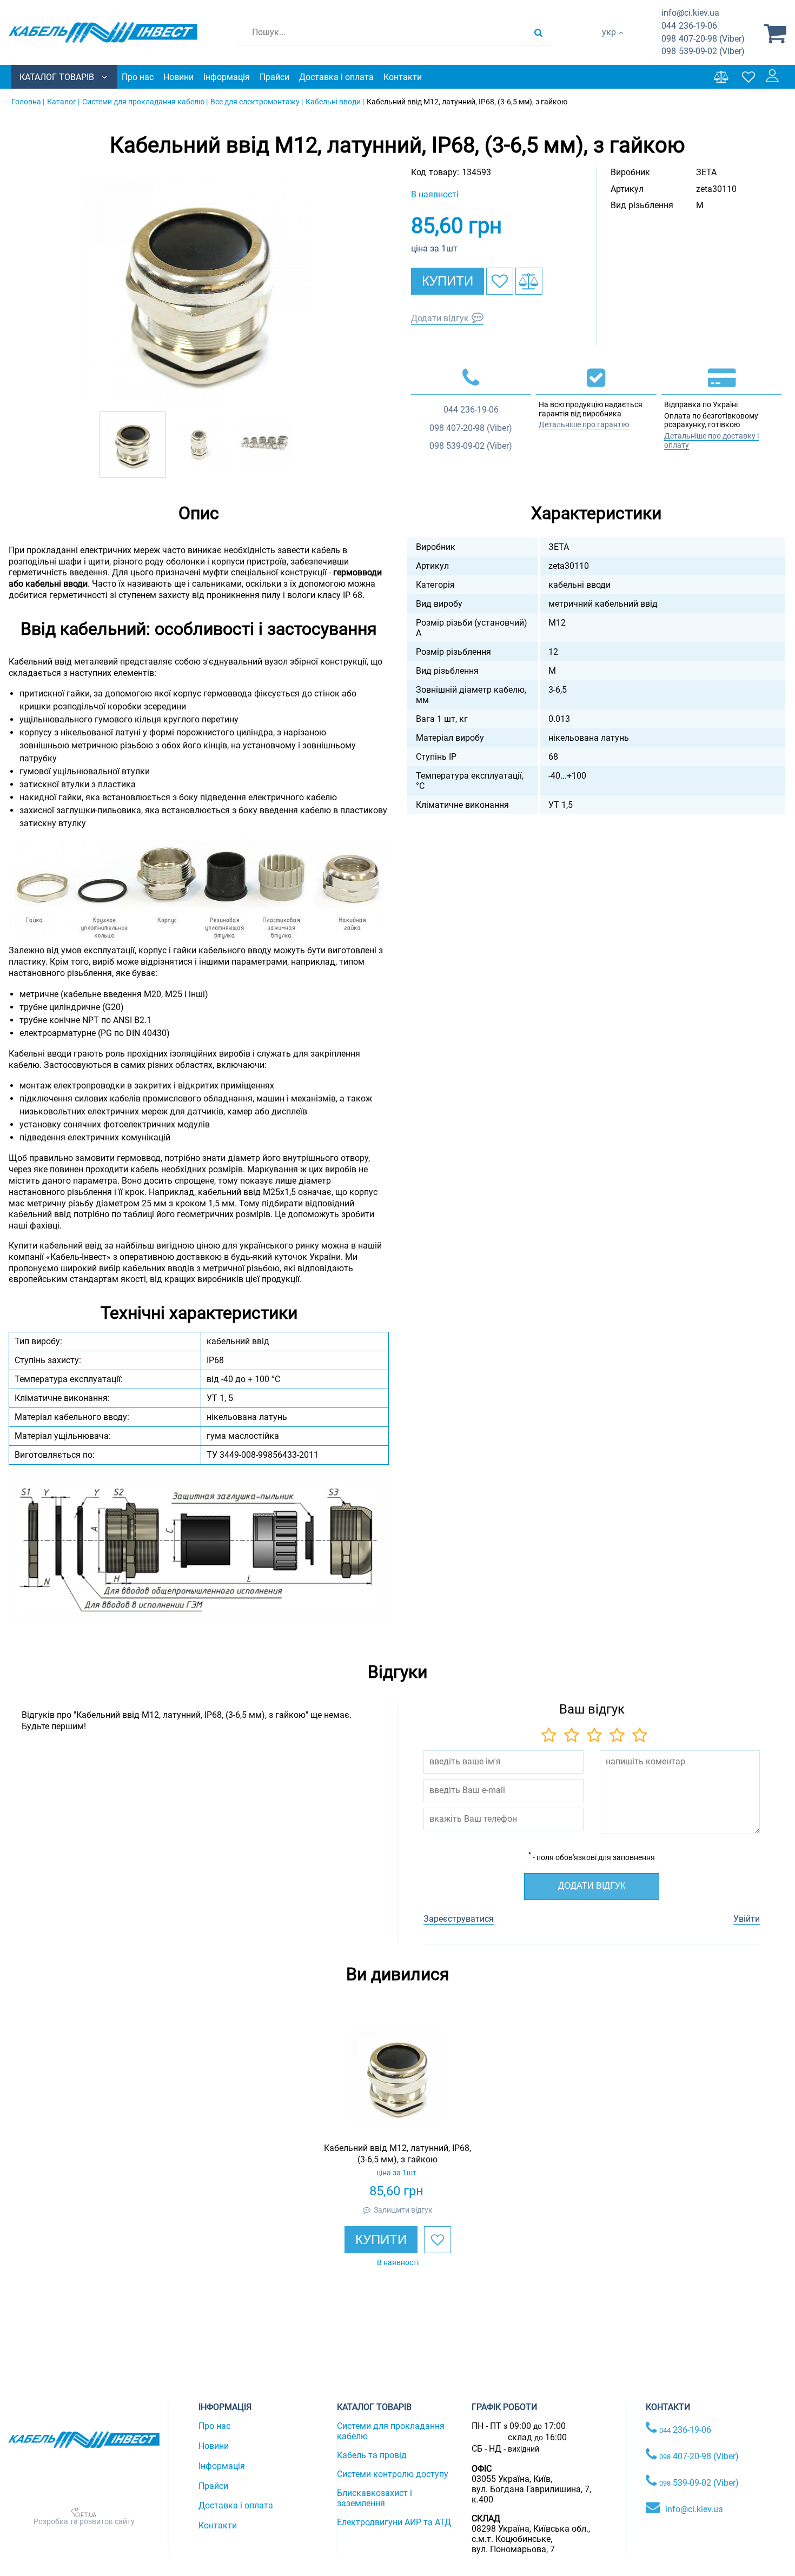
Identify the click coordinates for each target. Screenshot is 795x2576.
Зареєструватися (459, 1919)
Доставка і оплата (336, 77)
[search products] (538, 32)
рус (609, 44)
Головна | (28, 102)
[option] (199, 289)
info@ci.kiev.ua (694, 2509)
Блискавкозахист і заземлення (375, 2498)
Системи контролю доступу (393, 2474)
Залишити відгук (403, 2210)
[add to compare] (529, 281)
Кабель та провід (372, 2455)
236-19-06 (689, 26)
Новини (178, 77)
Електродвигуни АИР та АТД (394, 2522)
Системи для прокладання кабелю (391, 2431)
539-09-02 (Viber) (703, 51)
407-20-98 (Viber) (703, 39)
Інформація (227, 77)
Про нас (138, 77)
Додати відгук (440, 318)
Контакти (403, 77)
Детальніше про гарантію (584, 424)
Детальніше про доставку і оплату (711, 440)
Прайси (274, 77)
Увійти (747, 1919)
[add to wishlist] (500, 281)
